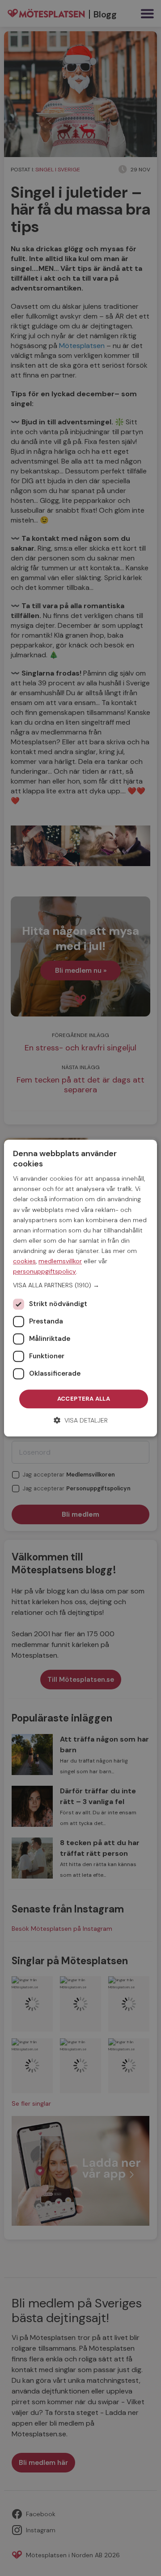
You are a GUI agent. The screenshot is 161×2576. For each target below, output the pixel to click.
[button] (80, 1286)
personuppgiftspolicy (44, 1271)
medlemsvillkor (60, 1261)
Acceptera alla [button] (84, 1399)
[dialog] (80, 1288)
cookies (24, 1261)
